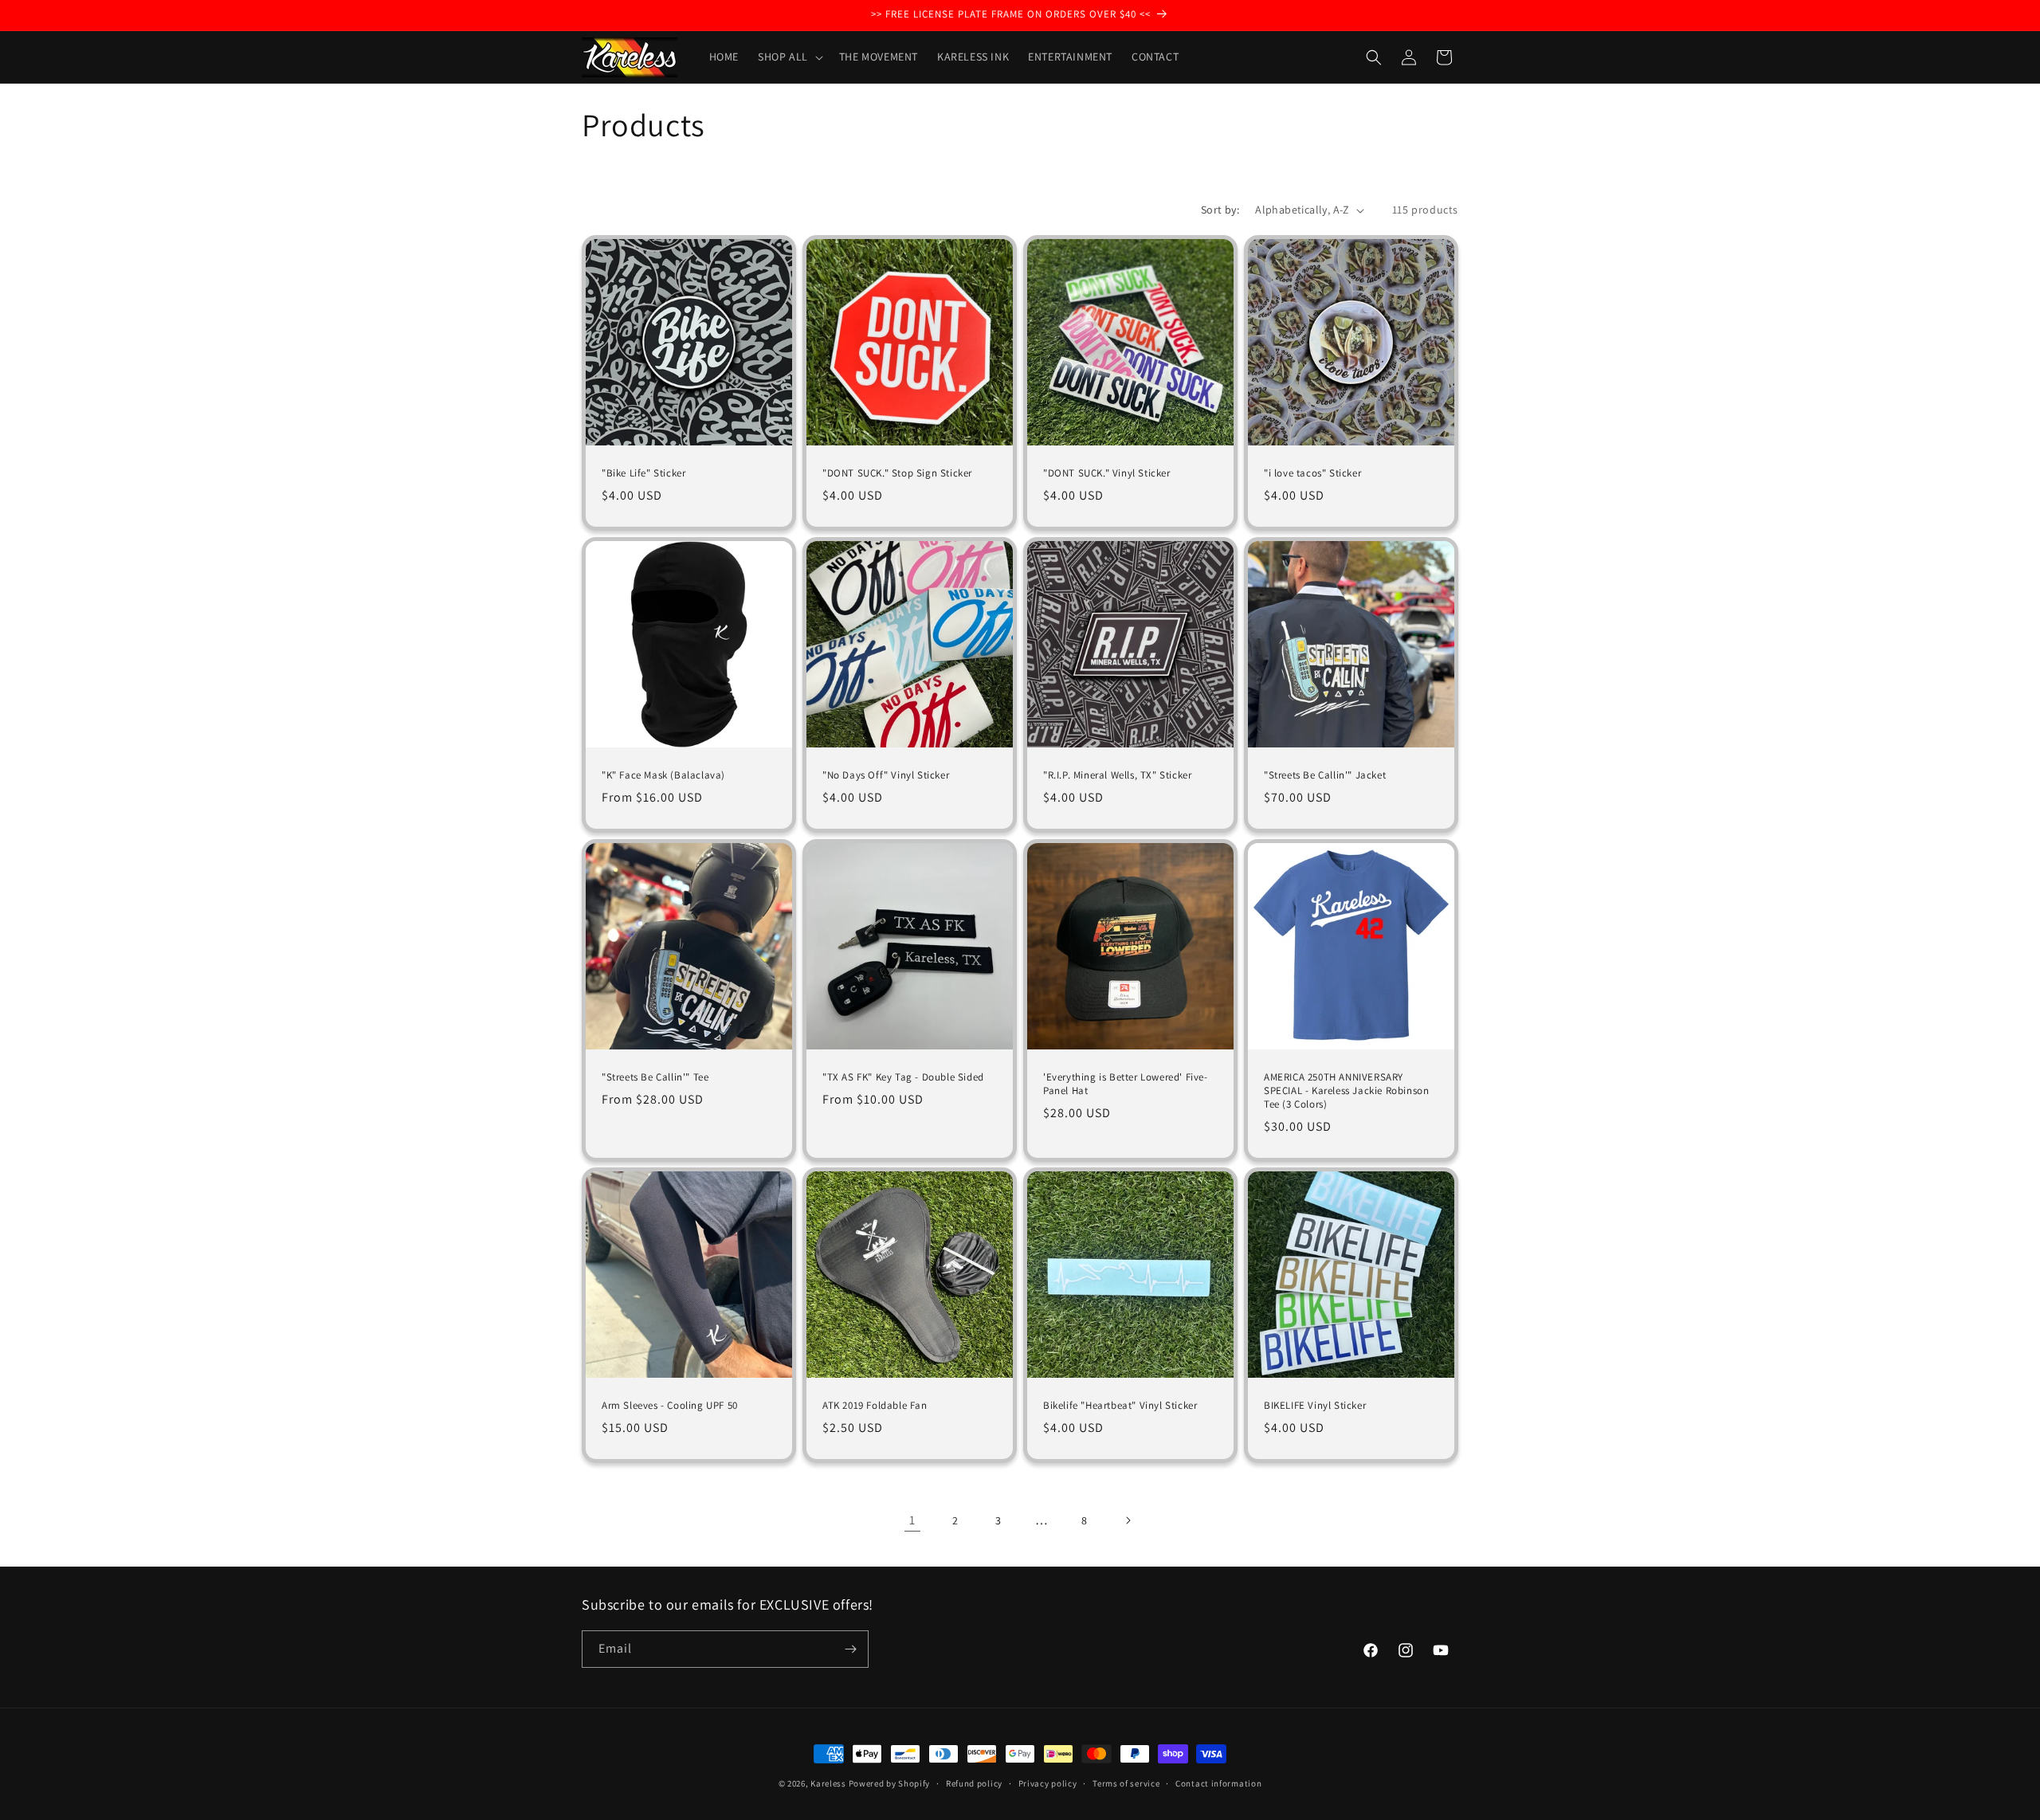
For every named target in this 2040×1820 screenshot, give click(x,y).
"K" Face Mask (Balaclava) (663, 775)
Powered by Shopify (890, 1783)
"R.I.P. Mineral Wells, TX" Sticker (1117, 775)
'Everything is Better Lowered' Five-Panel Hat (1126, 1084)
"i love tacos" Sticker (1312, 473)
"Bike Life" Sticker (643, 473)
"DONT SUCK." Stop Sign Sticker (897, 473)
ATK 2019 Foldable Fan (875, 1406)
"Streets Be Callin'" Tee (655, 1077)
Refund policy (974, 1783)
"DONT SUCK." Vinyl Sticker (1107, 473)
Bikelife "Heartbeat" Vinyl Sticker (1120, 1406)
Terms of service (1126, 1783)
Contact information (1218, 1783)
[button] (789, 57)
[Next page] (1128, 1520)
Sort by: (1220, 210)
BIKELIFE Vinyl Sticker (1315, 1406)
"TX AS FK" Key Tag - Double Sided (903, 1077)
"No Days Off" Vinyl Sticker (886, 775)
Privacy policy (1048, 1783)
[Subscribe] (850, 1649)
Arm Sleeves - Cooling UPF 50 (670, 1406)
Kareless (828, 1783)
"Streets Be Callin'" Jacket (1325, 775)
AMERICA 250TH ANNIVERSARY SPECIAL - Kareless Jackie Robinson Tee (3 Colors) (1346, 1091)
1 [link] (912, 1520)
